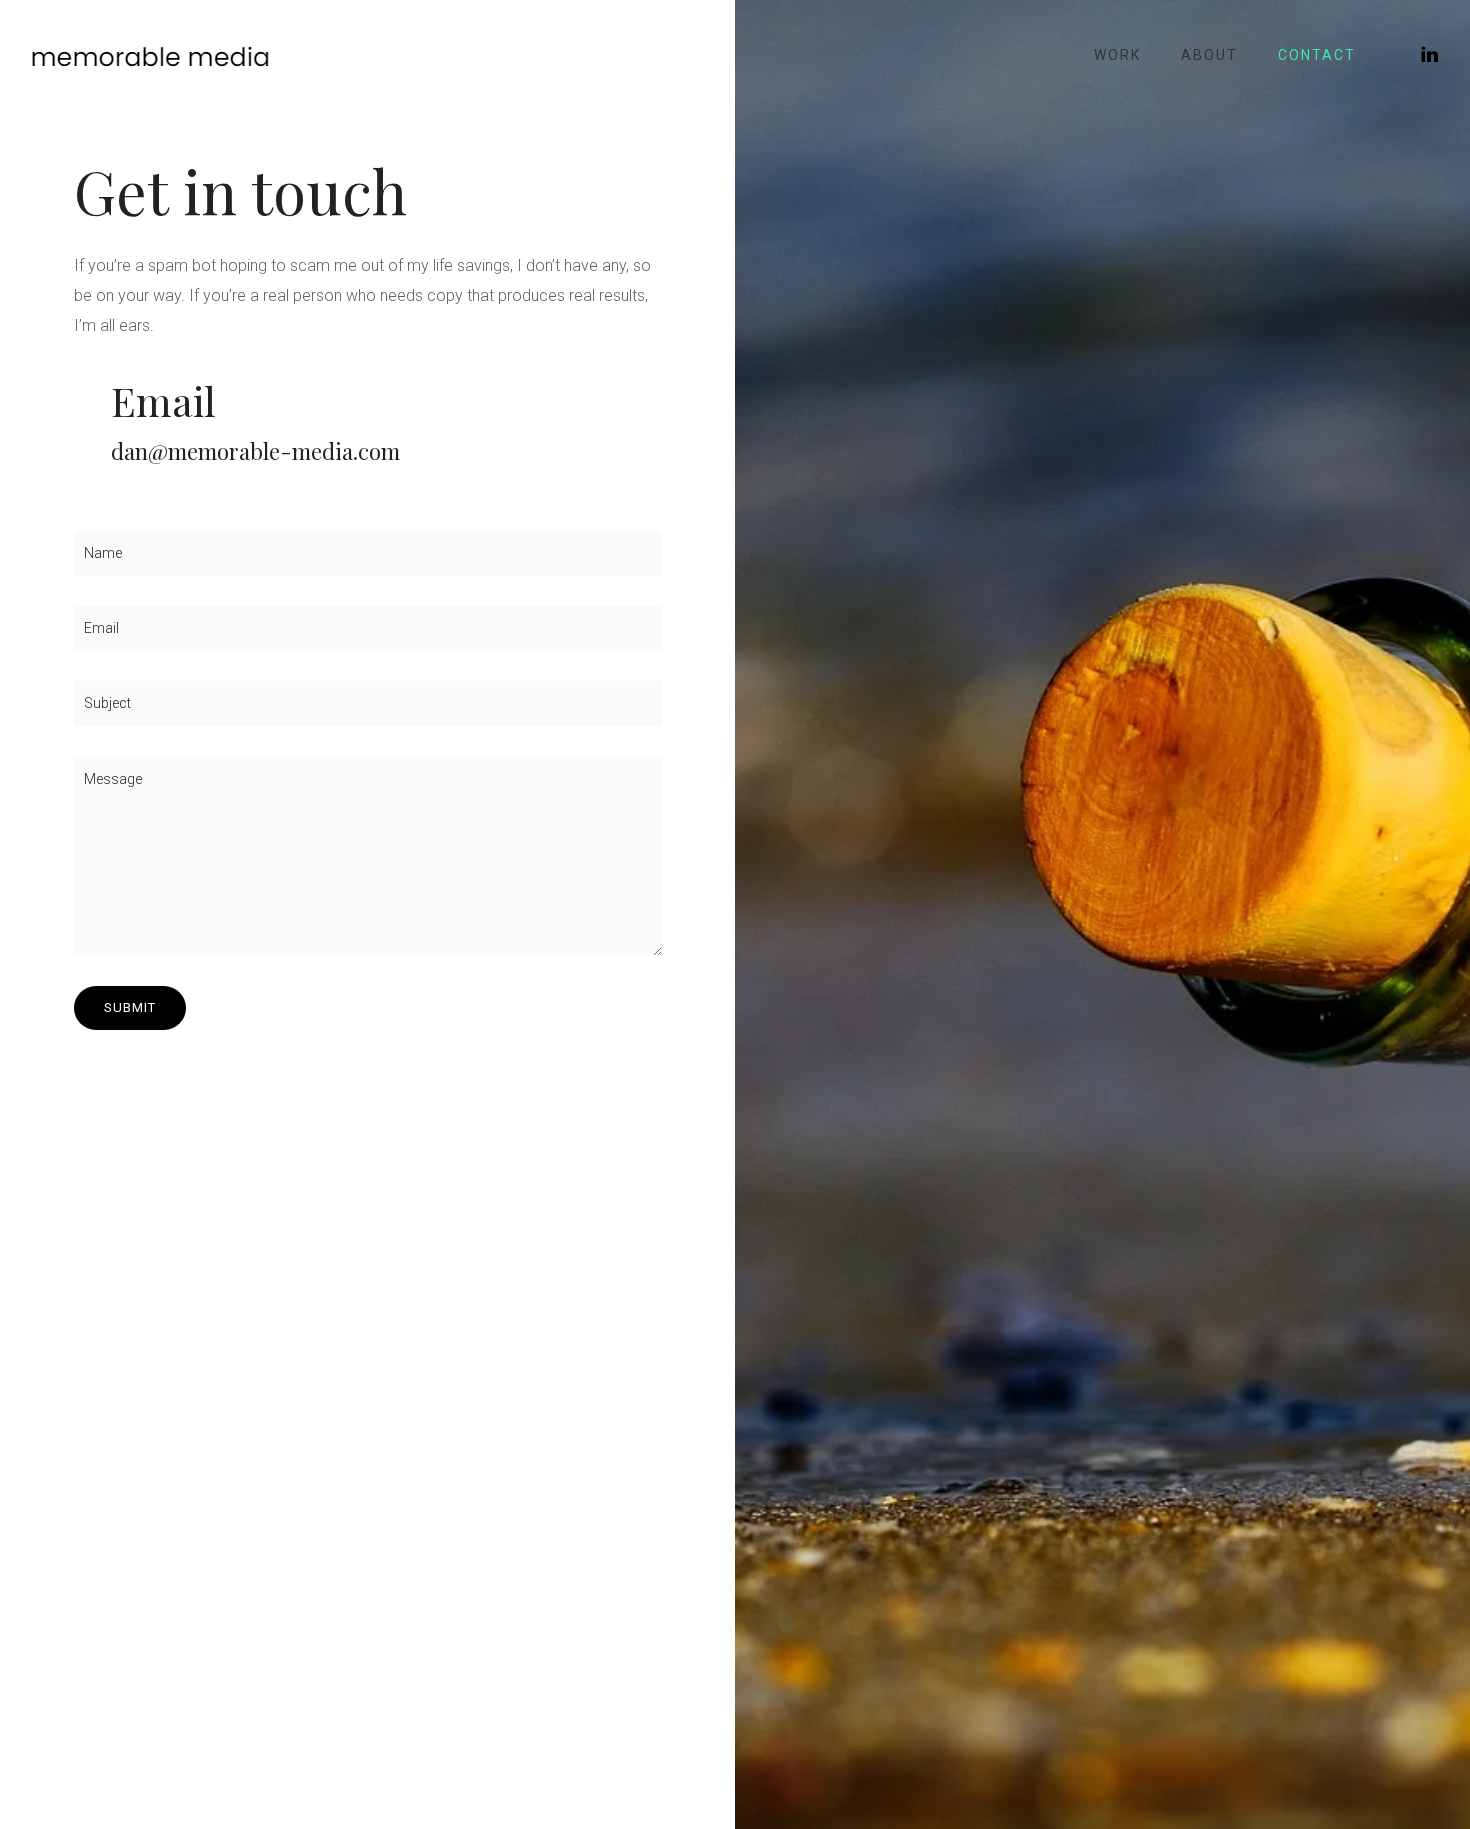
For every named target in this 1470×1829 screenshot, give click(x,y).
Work (1117, 55)
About (1209, 55)
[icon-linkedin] (1430, 54)
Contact (1317, 55)
